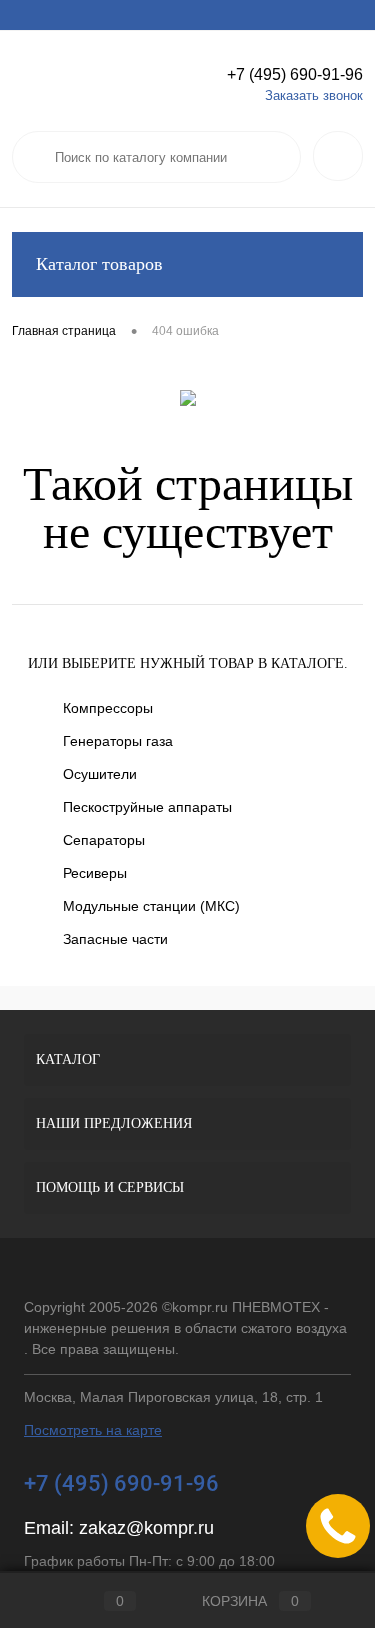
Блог (339, 15)
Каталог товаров (99, 264)
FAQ (218, 15)
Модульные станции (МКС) (151, 906)
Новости (278, 15)
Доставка (157, 15)
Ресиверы (95, 873)
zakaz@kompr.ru (146, 1528)
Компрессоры (108, 708)
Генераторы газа (118, 741)
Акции (90, 15)
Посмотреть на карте (93, 1430)
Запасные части (115, 939)
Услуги (30, 15)
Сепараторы (104, 840)
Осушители (100, 774)
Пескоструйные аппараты (147, 807)
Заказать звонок (314, 95)
